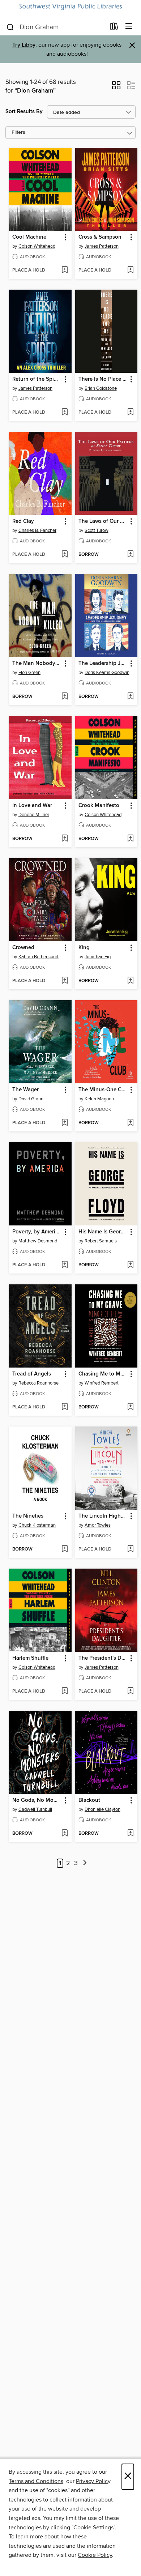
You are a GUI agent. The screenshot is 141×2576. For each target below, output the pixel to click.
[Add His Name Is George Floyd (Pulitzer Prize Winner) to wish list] (130, 1265)
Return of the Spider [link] (37, 379)
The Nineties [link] (28, 1516)
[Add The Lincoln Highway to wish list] (130, 1549)
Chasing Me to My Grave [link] (103, 1374)
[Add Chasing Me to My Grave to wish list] (130, 1407)
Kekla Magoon (99, 1099)
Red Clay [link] (23, 521)
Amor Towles (98, 1525)
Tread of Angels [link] (32, 1374)
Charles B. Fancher (37, 530)
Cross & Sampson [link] (100, 237)
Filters (18, 133)
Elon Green (29, 673)
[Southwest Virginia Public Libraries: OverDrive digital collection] (70, 7)
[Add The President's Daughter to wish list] (130, 1692)
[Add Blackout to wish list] (130, 1834)
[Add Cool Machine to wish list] (65, 270)
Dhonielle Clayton (102, 1809)
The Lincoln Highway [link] (103, 1516)
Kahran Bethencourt (39, 957)
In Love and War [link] (32, 806)
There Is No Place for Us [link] (103, 379)
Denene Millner (34, 815)
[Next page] (85, 1863)
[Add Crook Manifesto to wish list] (130, 839)
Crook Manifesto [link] (99, 806)
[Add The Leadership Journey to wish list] (130, 697)
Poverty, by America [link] (37, 1232)
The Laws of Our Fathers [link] (103, 521)
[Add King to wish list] (130, 981)
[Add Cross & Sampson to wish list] (130, 270)
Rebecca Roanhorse (39, 1383)
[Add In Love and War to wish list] (65, 839)
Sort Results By (24, 112)
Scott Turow (97, 530)
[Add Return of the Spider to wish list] (65, 413)
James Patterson (102, 246)
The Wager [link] (25, 1090)
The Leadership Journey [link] (103, 664)
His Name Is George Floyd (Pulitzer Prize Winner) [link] (103, 1232)
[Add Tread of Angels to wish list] (65, 1407)
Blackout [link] (89, 1800)
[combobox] (55, 27)
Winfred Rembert (102, 1383)
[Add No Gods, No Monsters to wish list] (65, 1834)
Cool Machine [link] (29, 237)
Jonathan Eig (98, 957)
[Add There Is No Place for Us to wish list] (130, 413)
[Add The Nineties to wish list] (65, 1549)
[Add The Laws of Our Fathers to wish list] (130, 555)
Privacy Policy (93, 2481)
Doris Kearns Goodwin (107, 673)
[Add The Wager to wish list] (65, 1123)
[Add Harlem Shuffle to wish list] (65, 1692)
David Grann (31, 1099)
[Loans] (114, 28)
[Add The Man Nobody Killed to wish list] (65, 697)
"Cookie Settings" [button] (93, 2528)
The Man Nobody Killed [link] (37, 664)
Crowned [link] (23, 948)
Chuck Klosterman (37, 1525)
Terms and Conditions (36, 2481)
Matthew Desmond (38, 1241)
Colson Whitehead (37, 246)
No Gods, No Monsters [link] (37, 1800)
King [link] (84, 948)
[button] (116, 88)
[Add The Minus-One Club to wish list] (130, 1123)
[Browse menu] (129, 27)
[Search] (10, 27)
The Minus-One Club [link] (103, 1090)
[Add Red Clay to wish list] (65, 555)
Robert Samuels (101, 1241)
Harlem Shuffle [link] (30, 1658)
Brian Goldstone (101, 388)
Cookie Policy (95, 2555)
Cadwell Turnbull (35, 1809)
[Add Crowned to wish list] (65, 981)
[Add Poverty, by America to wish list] (65, 1265)
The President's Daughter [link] (103, 1658)
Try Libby (24, 45)
